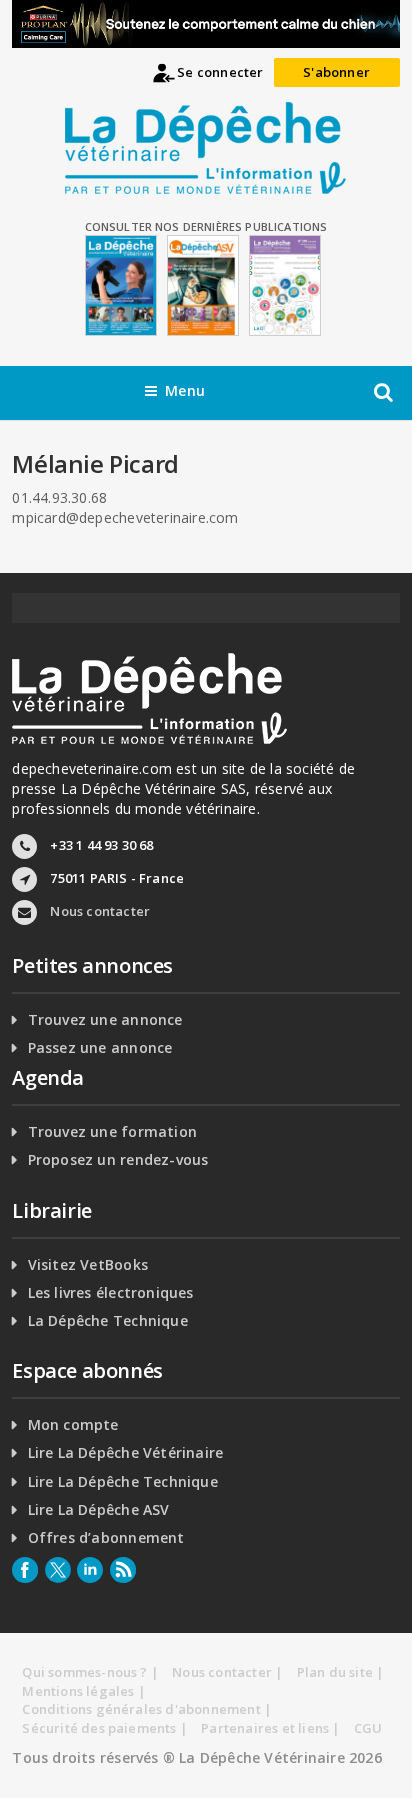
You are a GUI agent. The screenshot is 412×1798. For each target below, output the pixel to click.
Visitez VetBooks (88, 1265)
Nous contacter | (227, 1672)
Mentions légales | (84, 1691)
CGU (368, 1728)
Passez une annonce (100, 1048)
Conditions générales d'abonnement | (147, 1709)
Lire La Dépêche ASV (99, 1510)
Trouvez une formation (112, 1132)
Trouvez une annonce (105, 1020)
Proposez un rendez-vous (118, 1160)
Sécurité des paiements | (105, 1728)
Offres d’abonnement (106, 1538)
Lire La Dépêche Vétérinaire (126, 1453)
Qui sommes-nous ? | (90, 1672)
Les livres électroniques (111, 1293)
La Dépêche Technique (108, 1321)
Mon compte (73, 1425)
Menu (185, 390)
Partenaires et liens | (270, 1728)
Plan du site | (341, 1672)
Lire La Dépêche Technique (123, 1482)
